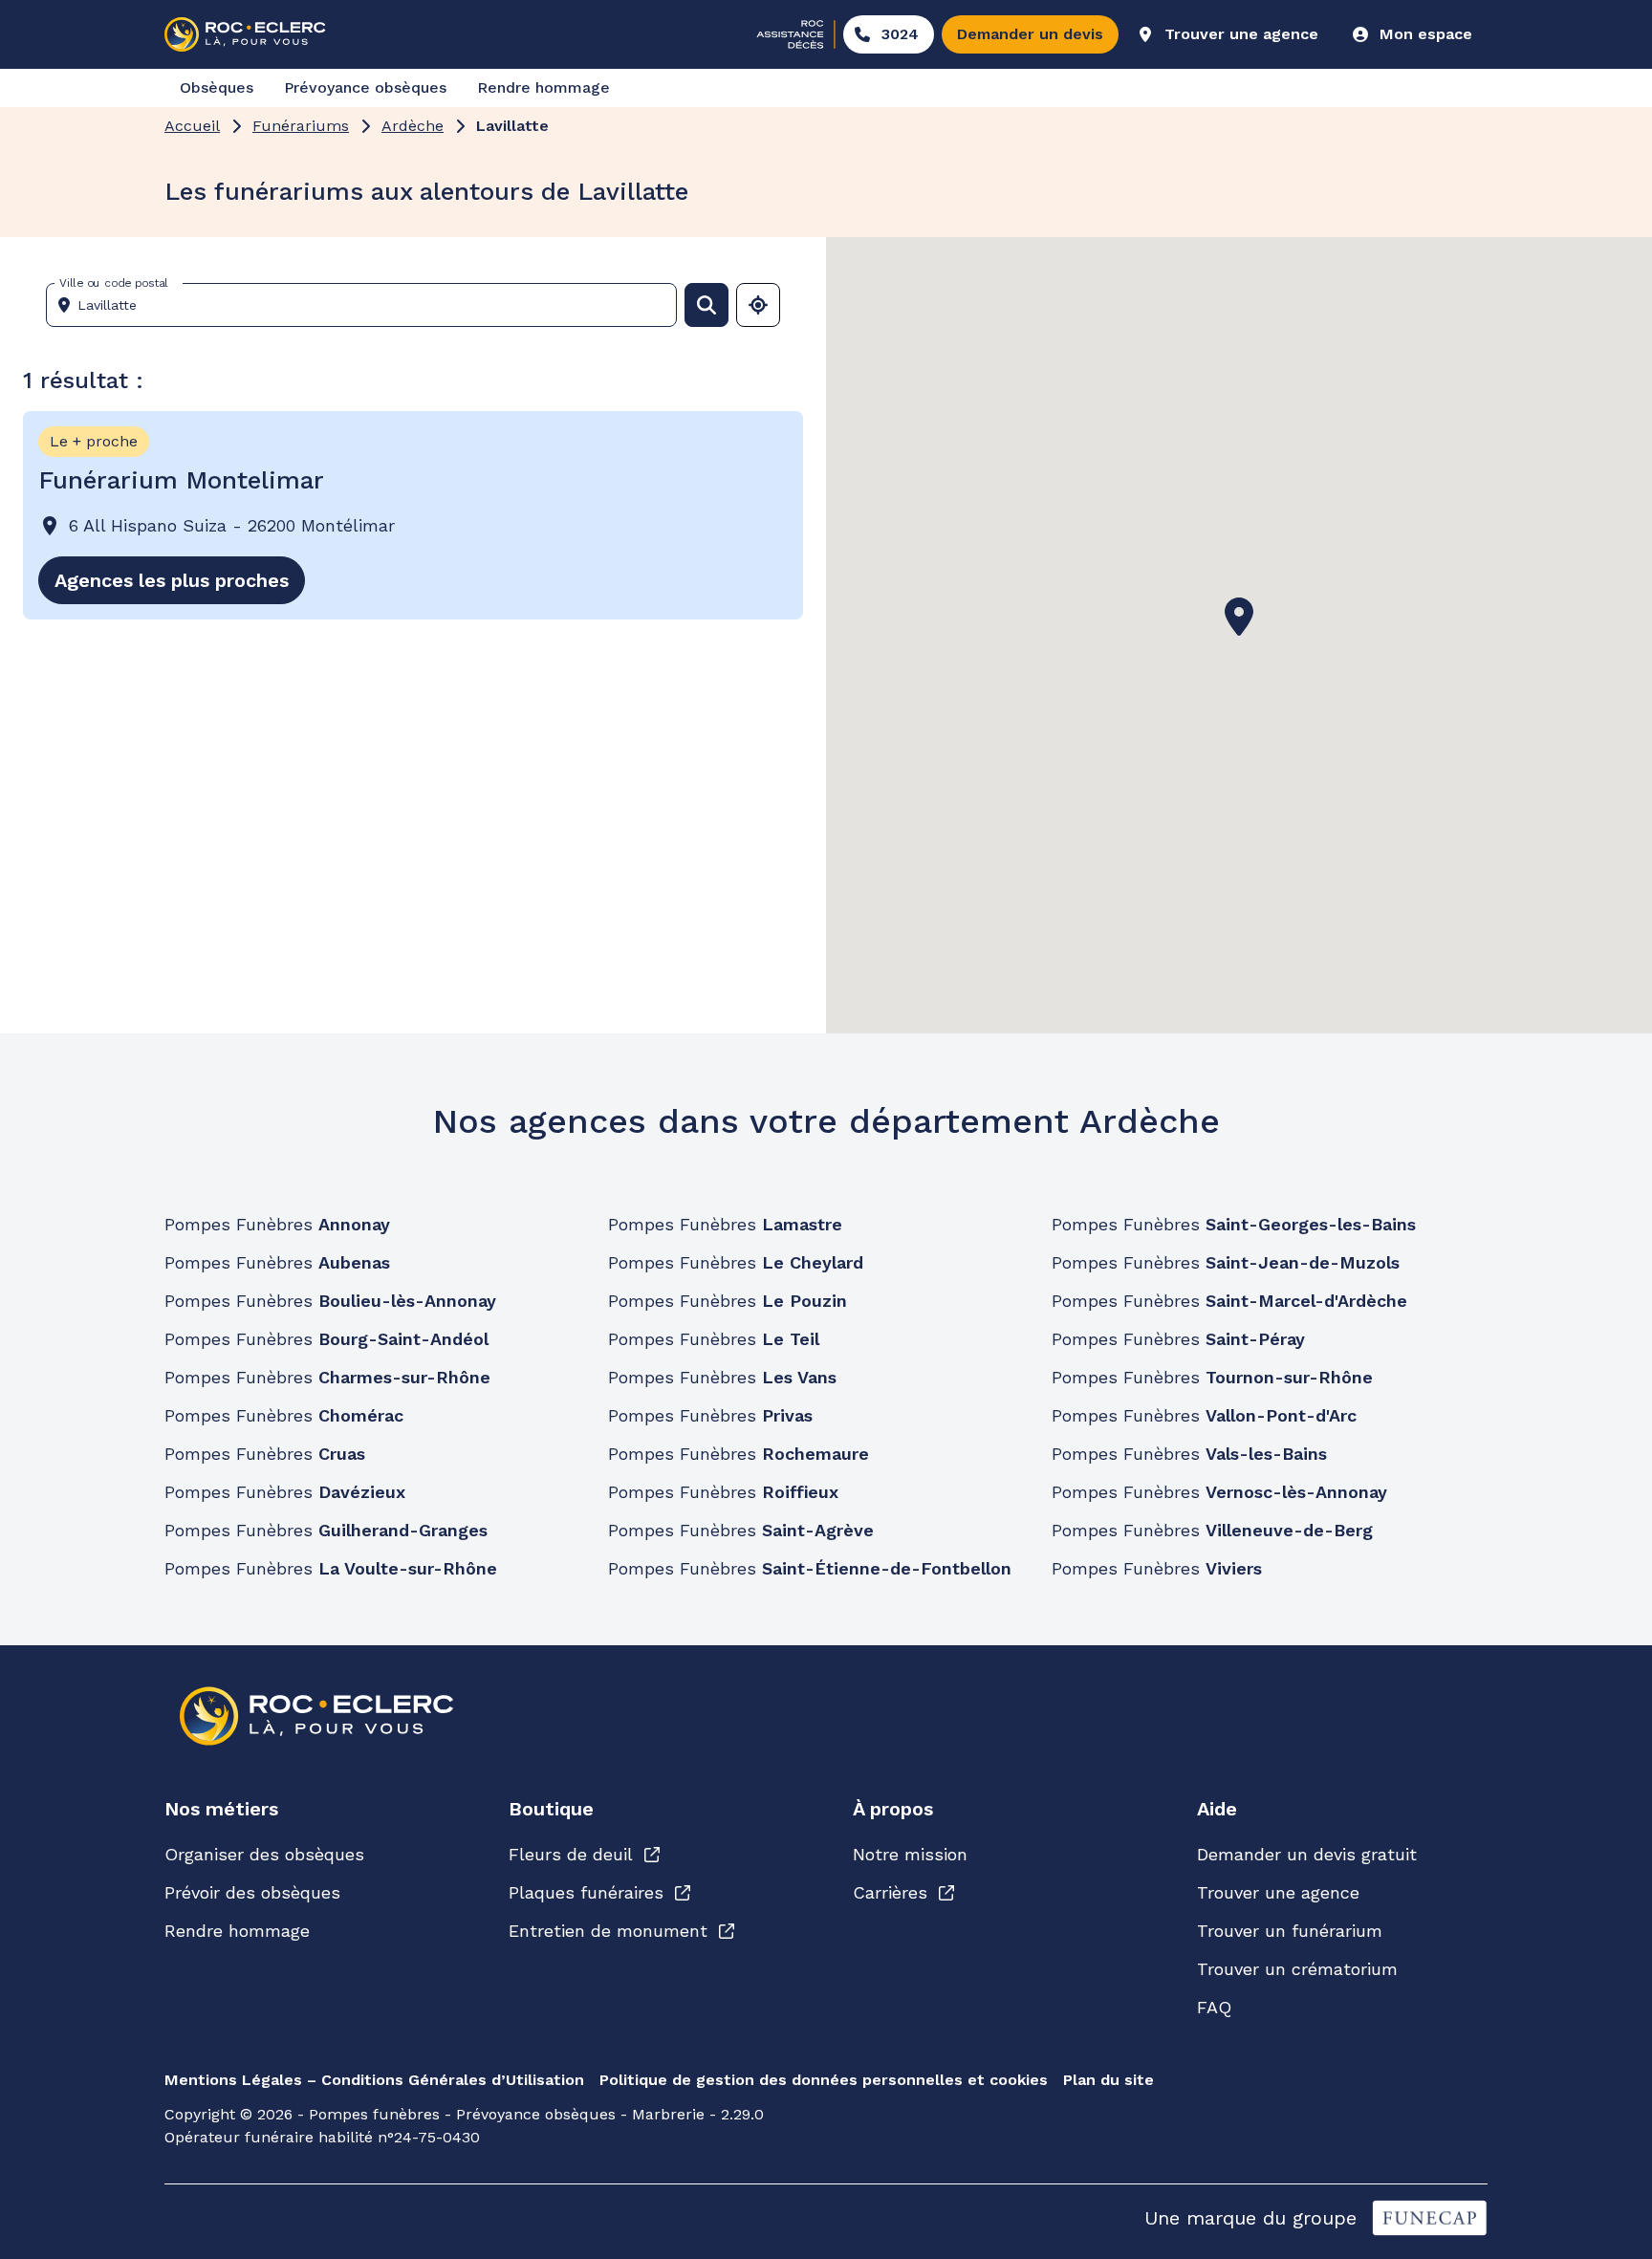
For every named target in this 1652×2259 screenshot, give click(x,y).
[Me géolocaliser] (758, 305)
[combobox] (369, 305)
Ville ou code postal (114, 283)
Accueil (192, 126)
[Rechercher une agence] (706, 305)
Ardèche (413, 126)
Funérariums (301, 126)
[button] (1239, 617)
